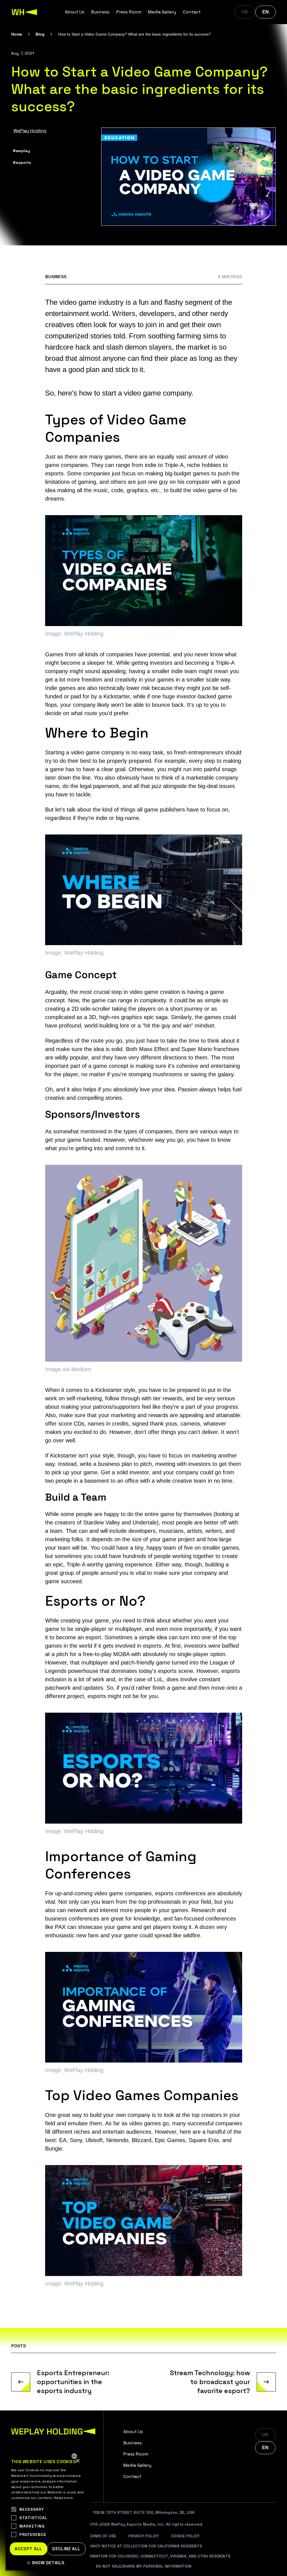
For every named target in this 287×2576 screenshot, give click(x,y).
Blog (40, 34)
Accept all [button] (28, 2549)
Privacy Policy (143, 2536)
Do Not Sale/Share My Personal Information (144, 2566)
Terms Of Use (102, 2536)
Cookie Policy (185, 2536)
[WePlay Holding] (24, 12)
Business (100, 12)
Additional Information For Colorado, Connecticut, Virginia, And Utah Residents (143, 2556)
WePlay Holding (30, 131)
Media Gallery (162, 12)
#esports (22, 162)
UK (245, 12)
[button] (48, 2563)
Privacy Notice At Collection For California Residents (143, 2546)
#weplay (21, 151)
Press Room (129, 12)
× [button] (77, 2461)
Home (17, 34)
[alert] (48, 2510)
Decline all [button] (66, 2549)
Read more (63, 2498)
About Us (75, 12)
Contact (192, 12)
